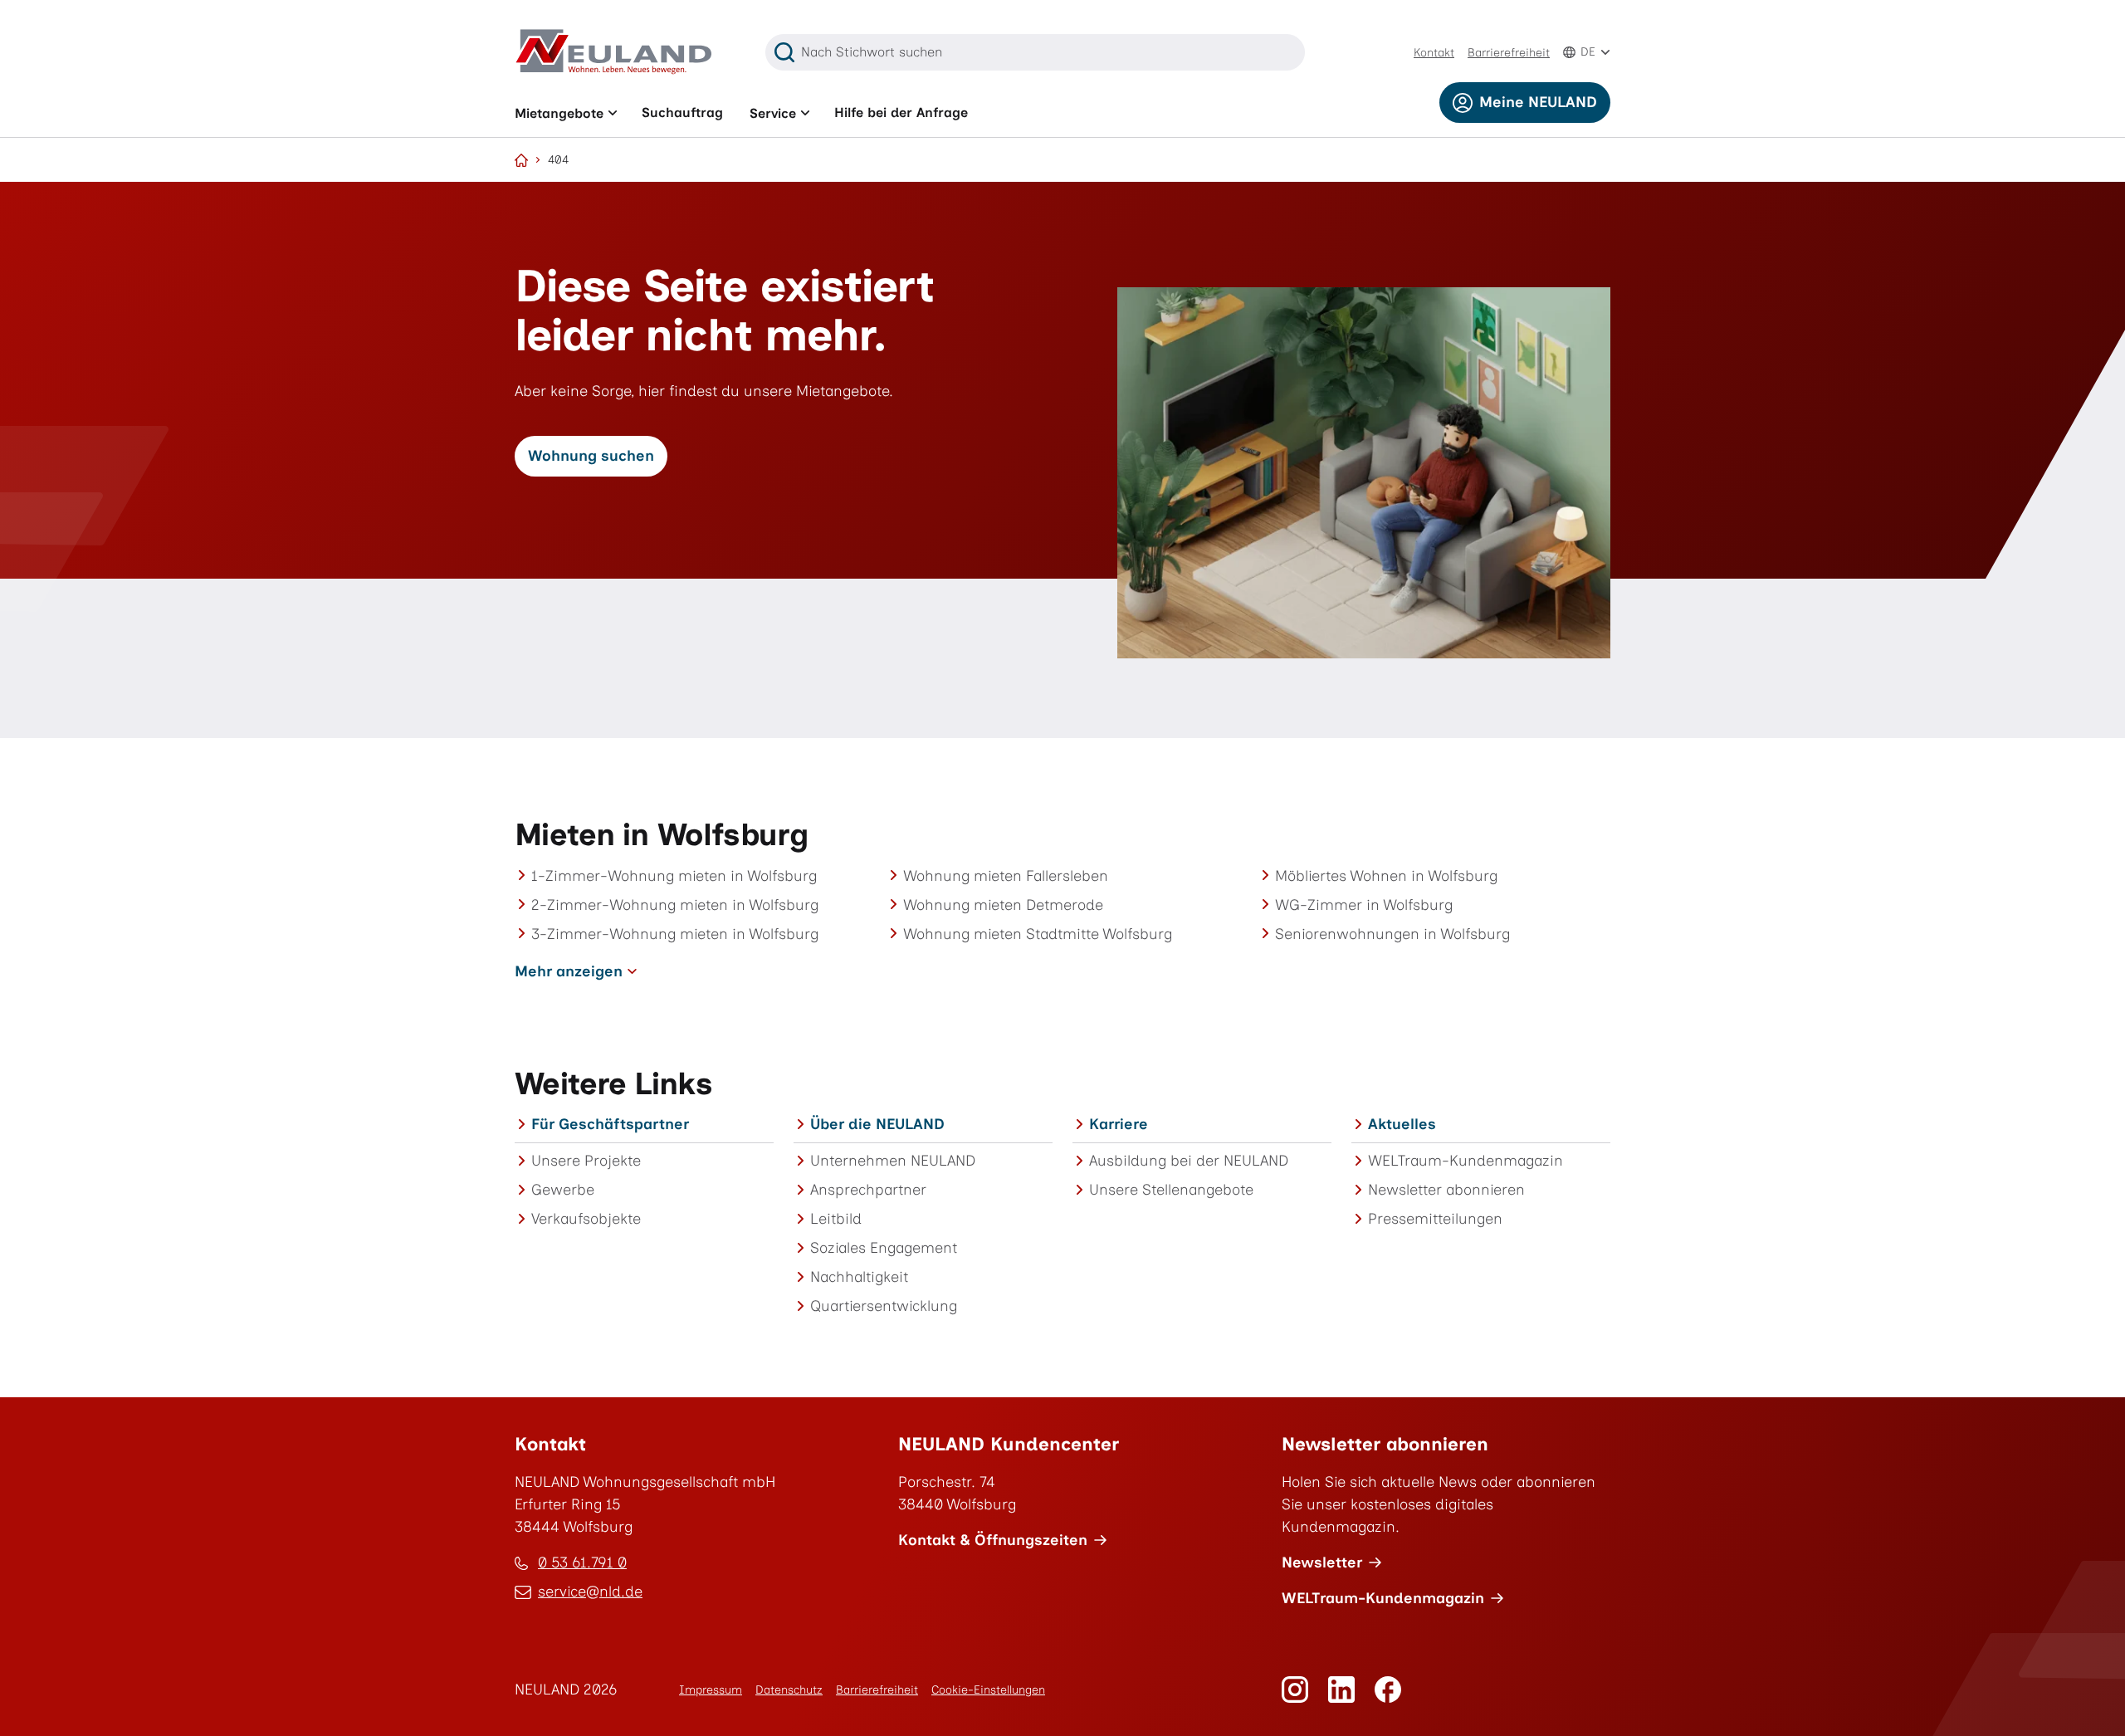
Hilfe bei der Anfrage (901, 112)
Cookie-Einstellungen (988, 1690)
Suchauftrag (682, 112)
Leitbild (836, 1219)
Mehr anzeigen (569, 971)
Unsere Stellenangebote (1171, 1190)
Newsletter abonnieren (1446, 1190)
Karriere (1119, 1124)
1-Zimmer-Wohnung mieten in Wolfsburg (674, 876)
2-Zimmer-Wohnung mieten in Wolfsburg (675, 905)
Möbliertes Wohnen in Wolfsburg (1386, 876)
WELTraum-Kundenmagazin (1466, 1161)
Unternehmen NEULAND (893, 1161)
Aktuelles (1402, 1124)
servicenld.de (590, 1593)
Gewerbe (563, 1190)
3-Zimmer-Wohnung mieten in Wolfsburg (675, 934)
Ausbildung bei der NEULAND (1189, 1161)
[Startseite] (521, 160)
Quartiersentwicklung (884, 1306)
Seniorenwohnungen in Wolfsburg (1392, 934)
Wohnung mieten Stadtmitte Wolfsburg (1038, 934)
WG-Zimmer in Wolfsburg (1364, 905)
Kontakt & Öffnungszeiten (993, 1540)
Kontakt (1434, 53)
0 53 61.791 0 (582, 1562)
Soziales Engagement (884, 1248)
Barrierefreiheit (1509, 53)
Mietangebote (559, 113)
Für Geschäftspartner (610, 1124)
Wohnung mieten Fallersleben (1006, 876)
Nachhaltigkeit (859, 1277)
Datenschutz (789, 1690)
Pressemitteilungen (1435, 1219)
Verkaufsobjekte (586, 1219)
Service (773, 113)
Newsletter (1322, 1562)
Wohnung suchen (591, 456)
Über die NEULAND (877, 1124)
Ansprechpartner (868, 1190)
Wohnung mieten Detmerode (1003, 905)
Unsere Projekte (586, 1161)
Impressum (711, 1690)
